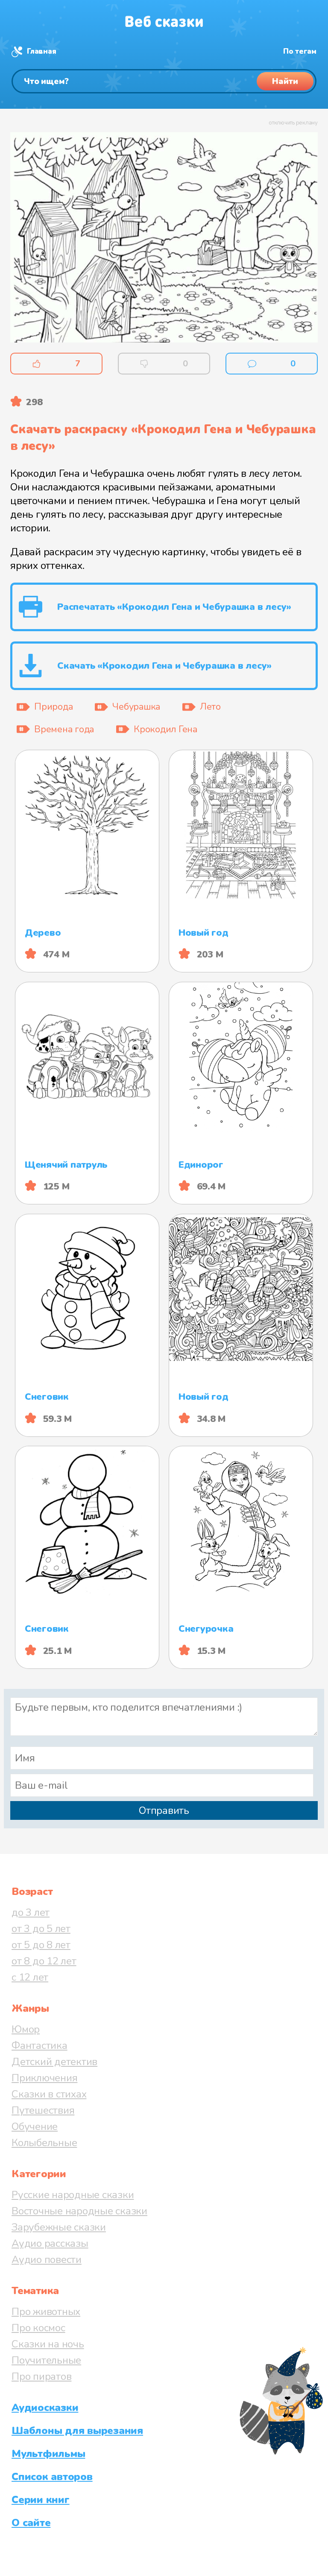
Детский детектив (54, 2062)
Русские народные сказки (73, 2195)
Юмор (26, 2029)
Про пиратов (41, 2376)
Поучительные (46, 2360)
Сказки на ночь (48, 2344)
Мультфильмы (48, 2454)
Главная (41, 51)
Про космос (38, 2328)
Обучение (35, 2126)
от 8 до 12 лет (44, 1961)
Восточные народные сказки (79, 2211)
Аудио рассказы (50, 2243)
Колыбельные (44, 2143)
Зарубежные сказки (59, 2227)
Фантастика (40, 2045)
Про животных (46, 2312)
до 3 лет (31, 1912)
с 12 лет (30, 1977)
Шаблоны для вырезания (77, 2431)
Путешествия (43, 2110)
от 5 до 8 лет (41, 1945)
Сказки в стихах (49, 2094)
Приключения (44, 2078)
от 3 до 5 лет (41, 1929)
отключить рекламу (293, 123)
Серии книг (41, 2500)
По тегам (300, 51)
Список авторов (52, 2477)
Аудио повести (47, 2260)
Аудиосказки (45, 2408)
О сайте (31, 2523)
